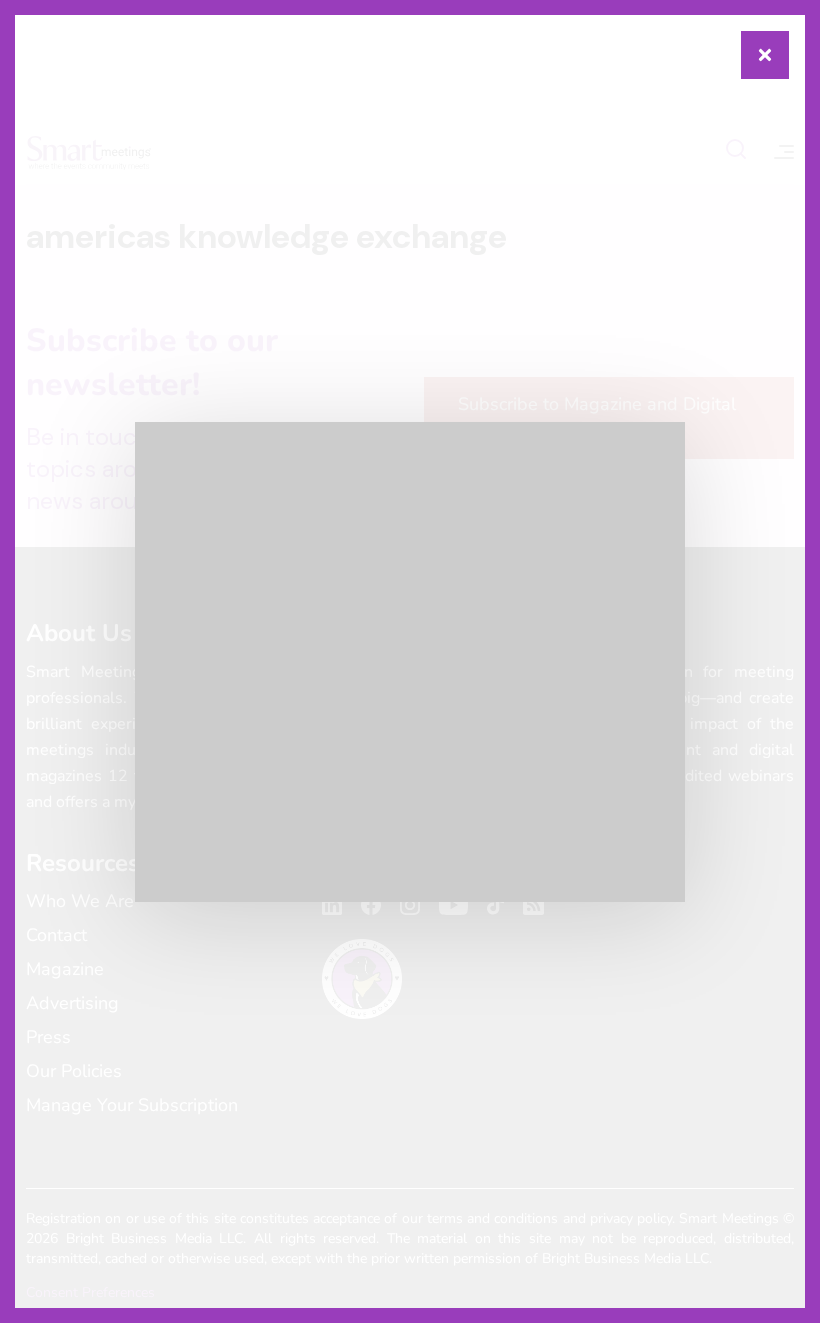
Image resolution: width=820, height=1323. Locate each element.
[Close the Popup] (765, 55)
